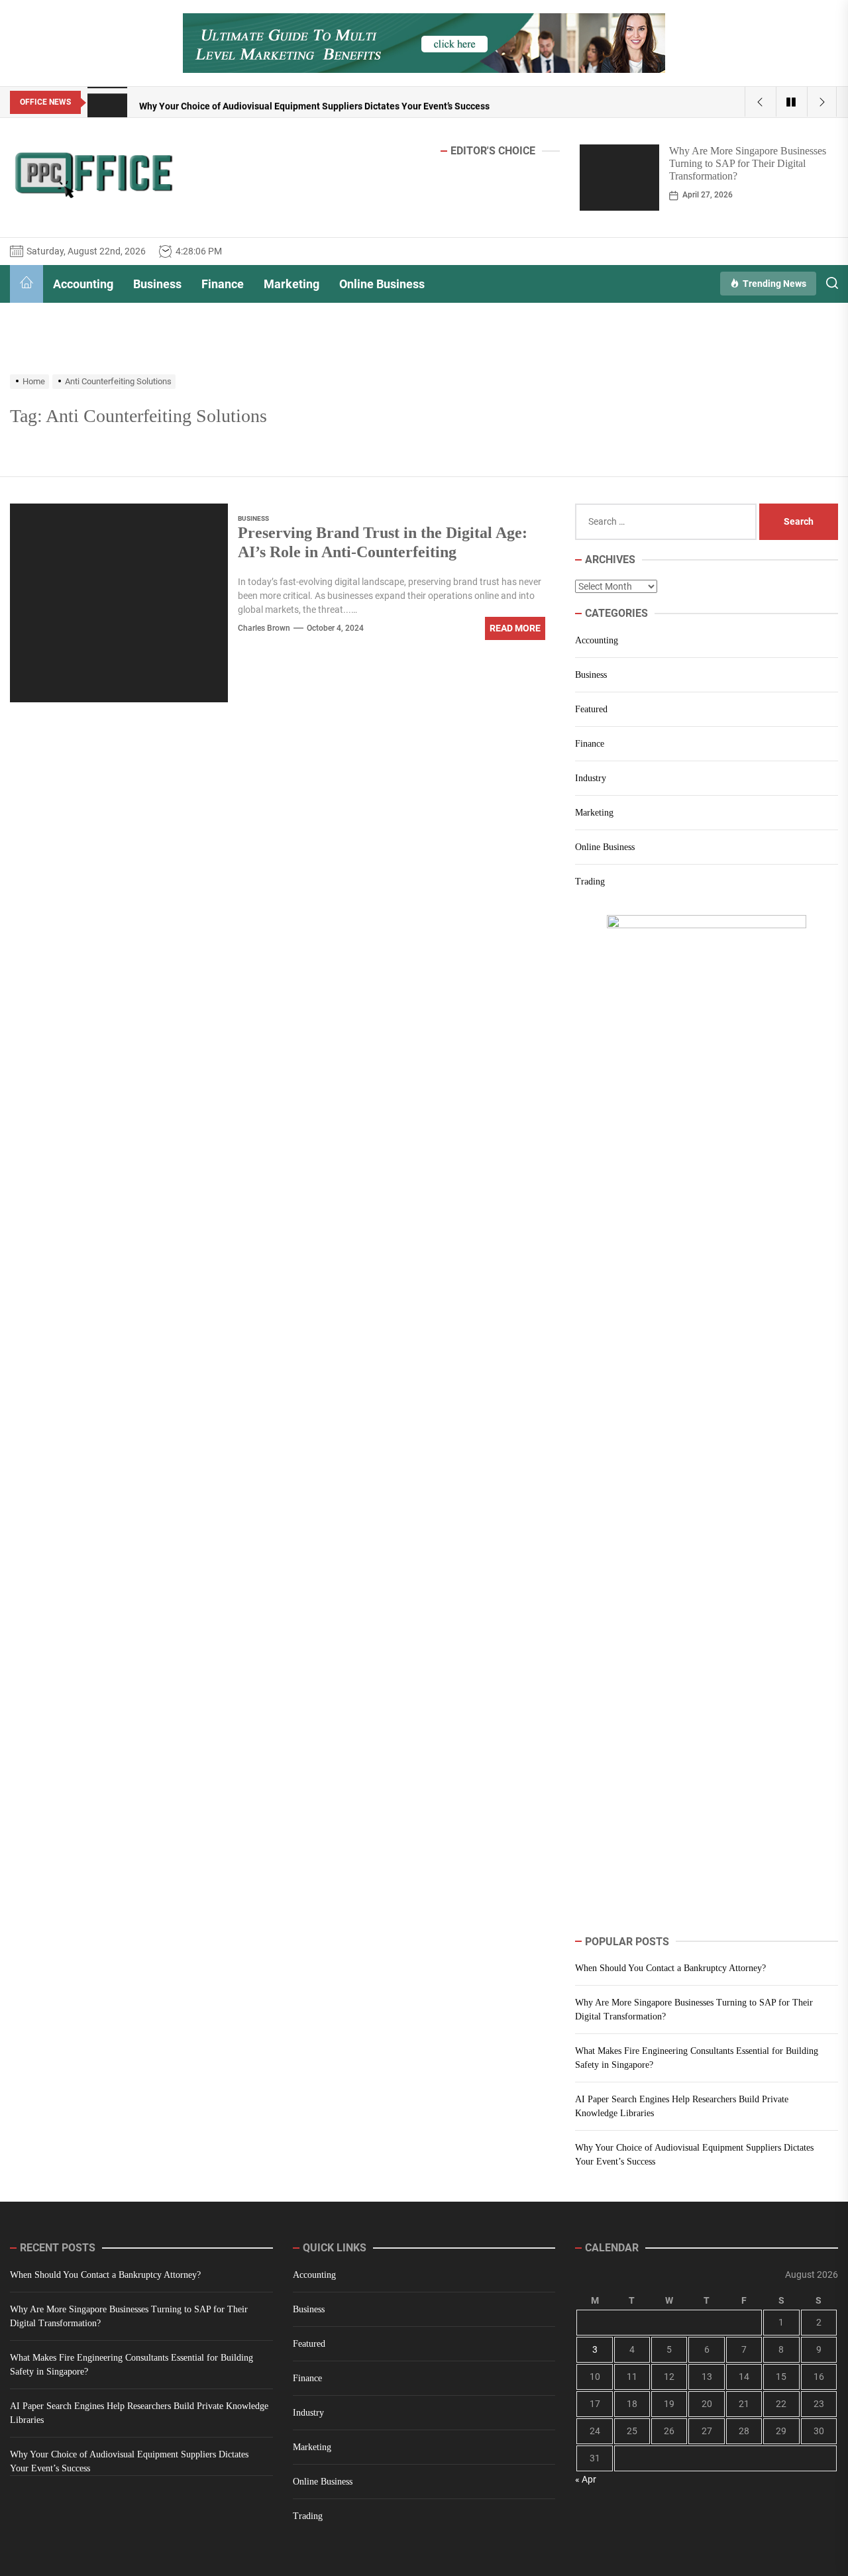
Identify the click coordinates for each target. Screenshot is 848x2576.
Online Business (382, 284)
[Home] (26, 284)
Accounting (83, 284)
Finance (223, 284)
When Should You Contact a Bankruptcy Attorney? (670, 1968)
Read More (515, 628)
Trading (590, 882)
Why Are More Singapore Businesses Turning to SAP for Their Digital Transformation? (748, 163)
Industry (591, 778)
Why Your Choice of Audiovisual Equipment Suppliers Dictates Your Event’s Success (694, 2155)
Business (157, 284)
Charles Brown (264, 628)
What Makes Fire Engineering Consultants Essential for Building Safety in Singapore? (697, 2058)
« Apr (586, 2479)
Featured (591, 709)
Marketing (291, 284)
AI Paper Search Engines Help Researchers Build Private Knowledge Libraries (682, 2106)
